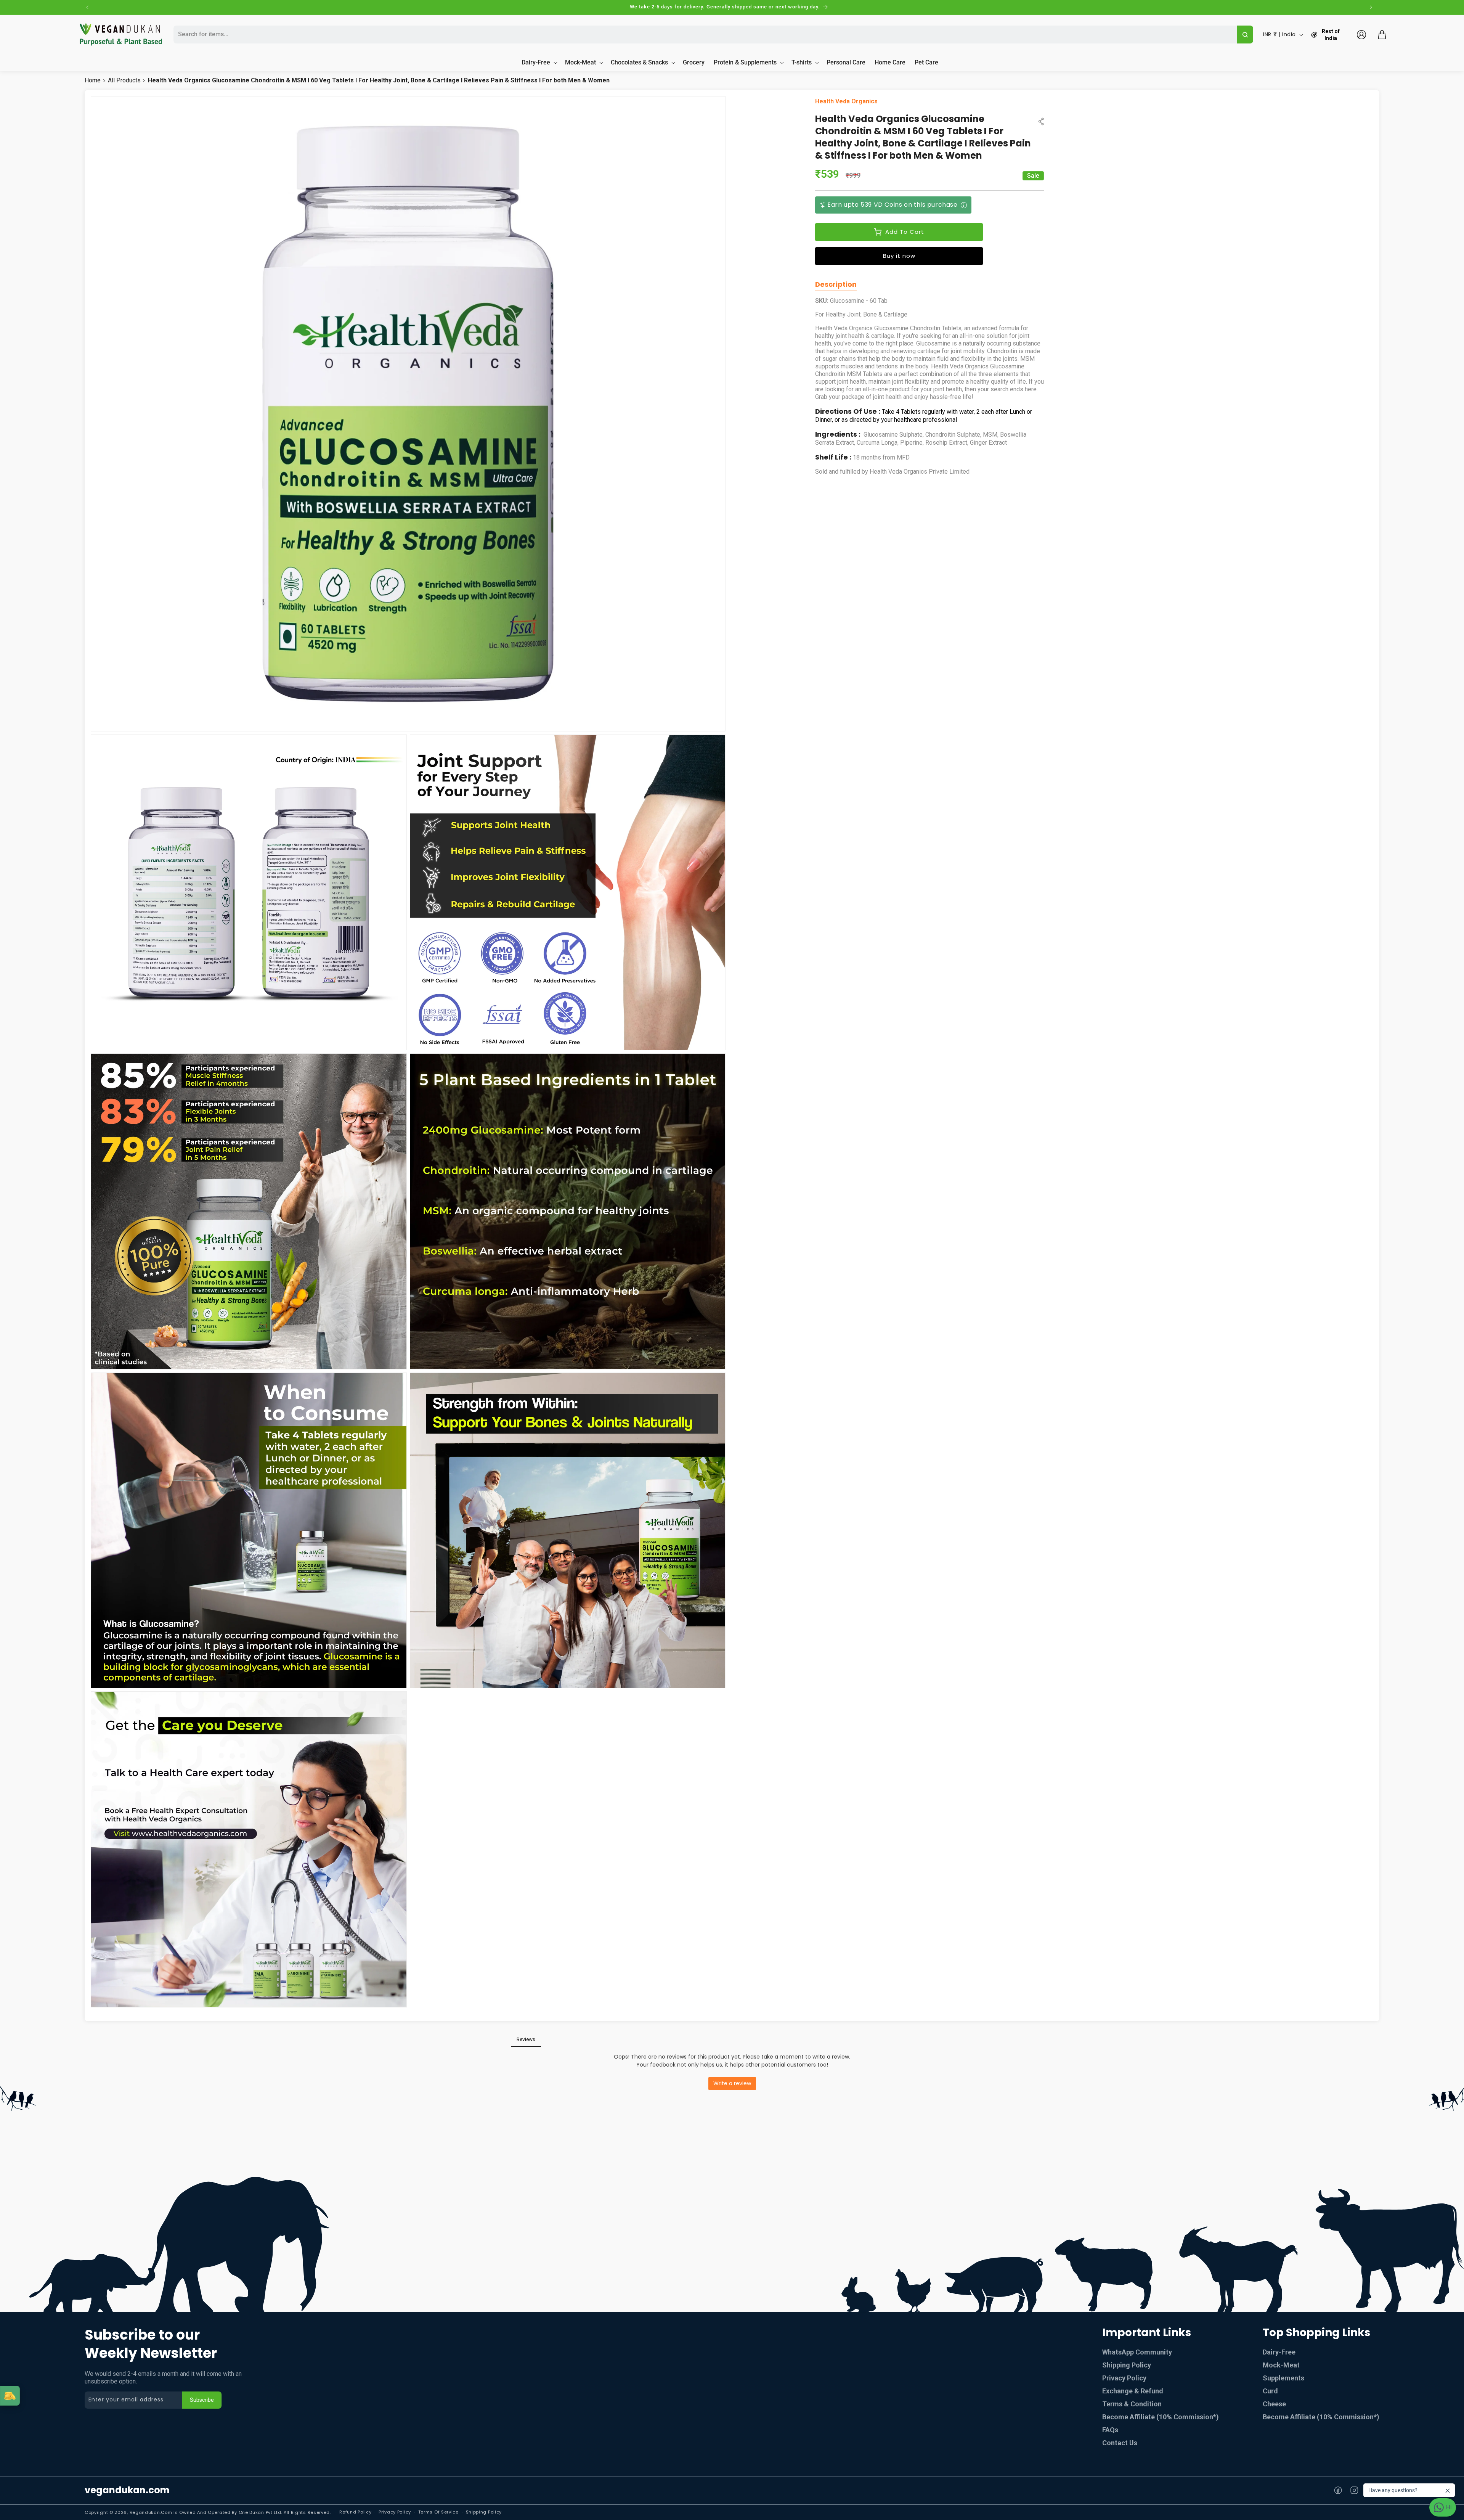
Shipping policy (484, 2512)
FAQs (1110, 2430)
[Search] (1245, 35)
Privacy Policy (1124, 2378)
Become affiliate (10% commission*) (1321, 2417)
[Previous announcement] (87, 7)
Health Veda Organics (846, 101)
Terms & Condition (1132, 2404)
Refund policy (355, 2512)
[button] (1382, 35)
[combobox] (704, 35)
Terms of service (438, 2512)
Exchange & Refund (1133, 2391)
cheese (1274, 2404)
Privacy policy (395, 2512)
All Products (124, 80)
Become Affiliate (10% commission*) (1161, 2417)
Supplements (1283, 2378)
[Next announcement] (1371, 7)
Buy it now (899, 256)
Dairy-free (1279, 2352)
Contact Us (1120, 2443)
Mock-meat (1281, 2365)
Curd (1270, 2391)
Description (836, 284)
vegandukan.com (127, 2490)
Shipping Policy (1127, 2365)
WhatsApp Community (1137, 2352)
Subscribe (202, 2400)
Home (93, 80)
